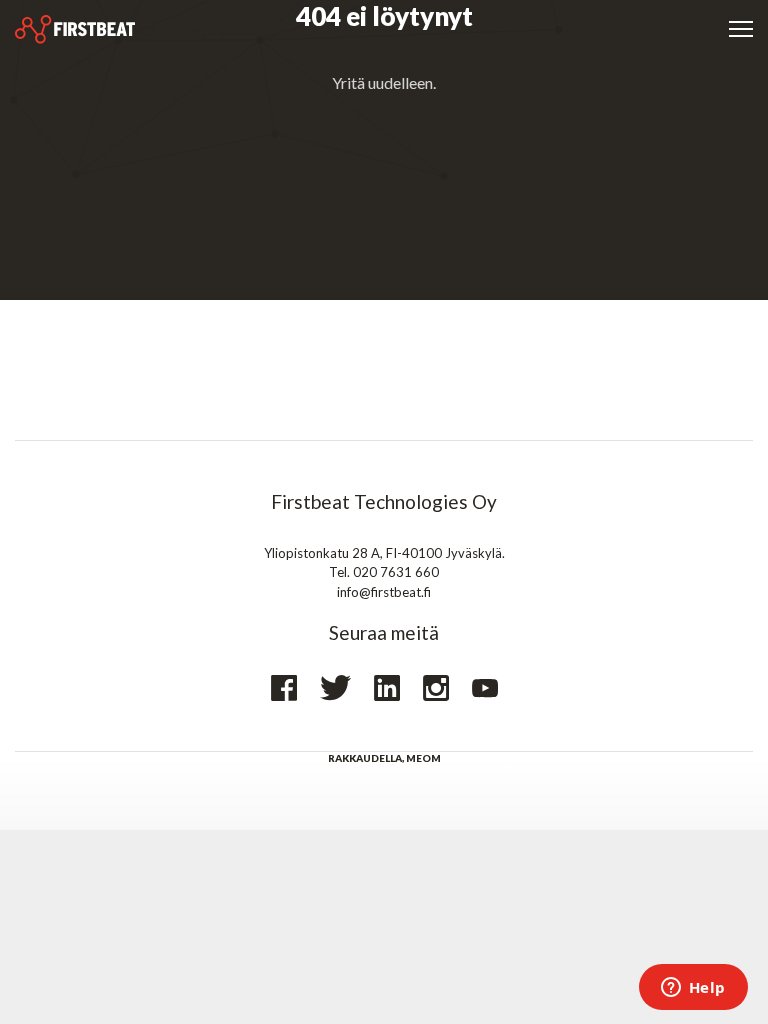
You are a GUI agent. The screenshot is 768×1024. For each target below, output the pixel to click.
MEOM (423, 758)
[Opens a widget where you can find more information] (693, 989)
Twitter (335, 688)
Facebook (284, 688)
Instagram (436, 688)
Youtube (485, 688)
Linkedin (387, 688)
